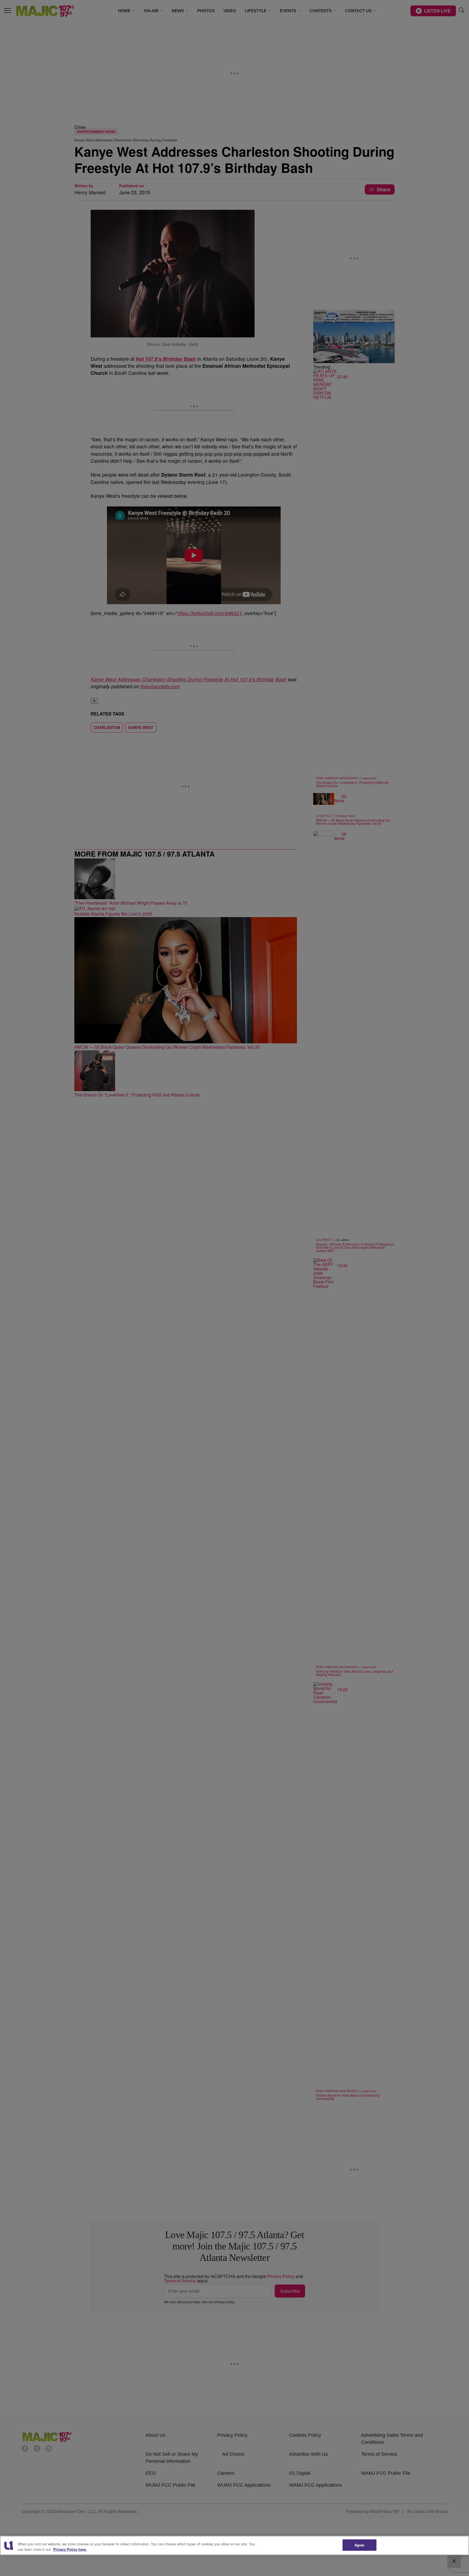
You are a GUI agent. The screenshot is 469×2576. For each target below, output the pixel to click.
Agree (359, 2545)
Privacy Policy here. (70, 2549)
